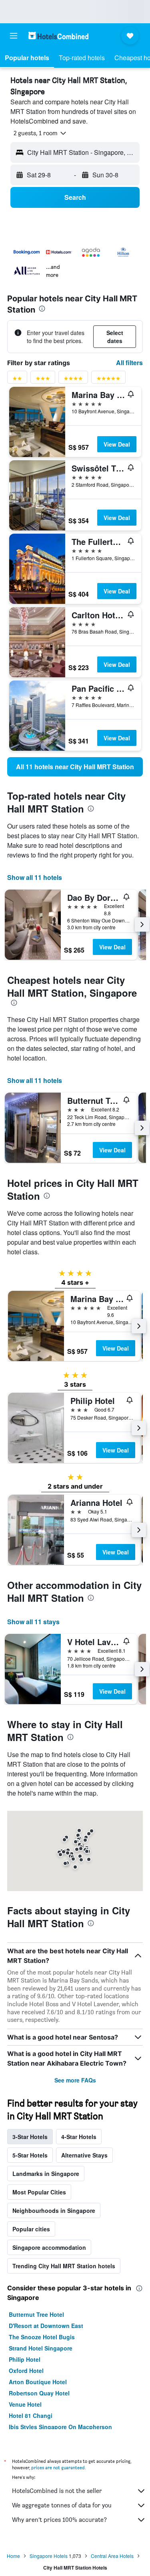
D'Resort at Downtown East (46, 2326)
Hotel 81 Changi (31, 2416)
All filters (129, 363)
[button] (14, 36)
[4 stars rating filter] (73, 380)
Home (13, 2556)
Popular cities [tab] (31, 2229)
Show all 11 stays (33, 1622)
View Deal (117, 444)
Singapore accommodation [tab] (49, 2247)
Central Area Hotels (112, 2556)
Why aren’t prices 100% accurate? (59, 2520)
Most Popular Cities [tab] (39, 2192)
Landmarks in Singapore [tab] (46, 2174)
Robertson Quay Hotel (39, 2393)
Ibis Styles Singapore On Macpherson (60, 2427)
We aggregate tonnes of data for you (62, 2505)
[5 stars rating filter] (108, 380)
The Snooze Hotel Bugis (42, 2337)
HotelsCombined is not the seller (57, 2491)
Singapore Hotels (49, 2556)
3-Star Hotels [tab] (30, 2137)
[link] (75, 767)
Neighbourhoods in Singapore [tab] (54, 2210)
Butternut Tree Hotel (36, 2314)
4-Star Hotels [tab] (79, 2137)
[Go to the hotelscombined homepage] (58, 36)
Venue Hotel (25, 2404)
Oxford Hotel (26, 2371)
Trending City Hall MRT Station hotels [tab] (64, 2266)
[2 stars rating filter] (17, 380)
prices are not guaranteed (58, 2467)
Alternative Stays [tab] (84, 2155)
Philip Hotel (25, 2359)
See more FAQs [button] (75, 2080)
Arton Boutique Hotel (38, 2382)
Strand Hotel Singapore (41, 2348)
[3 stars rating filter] (43, 380)
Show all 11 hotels (35, 877)
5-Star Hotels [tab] (30, 2155)
